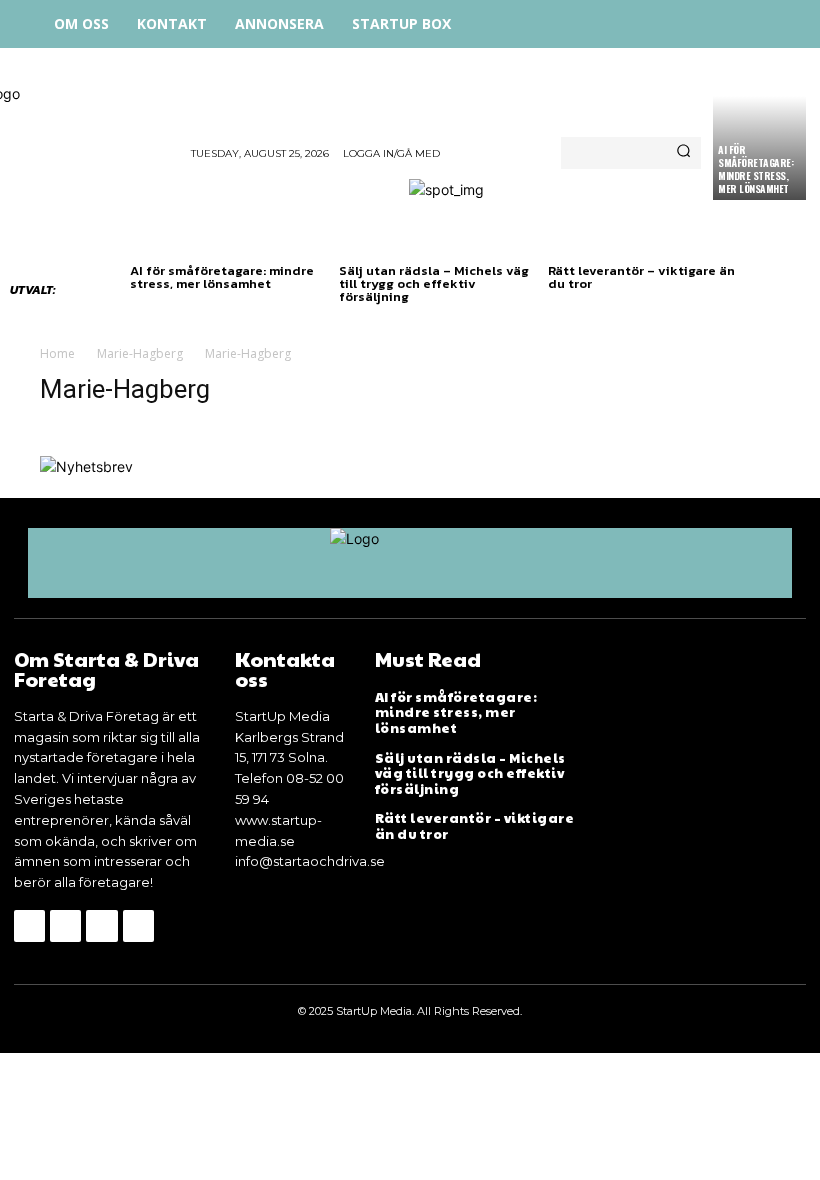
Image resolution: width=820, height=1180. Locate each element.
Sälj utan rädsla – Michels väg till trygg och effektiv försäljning (434, 283)
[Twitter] (762, 22)
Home (57, 353)
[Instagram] (717, 22)
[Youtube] (138, 925)
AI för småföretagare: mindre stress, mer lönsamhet (755, 169)
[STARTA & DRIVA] (96, 131)
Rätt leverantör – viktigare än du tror (641, 277)
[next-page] (174, 315)
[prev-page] (142, 315)
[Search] (683, 153)
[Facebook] (672, 22)
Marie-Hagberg (140, 353)
